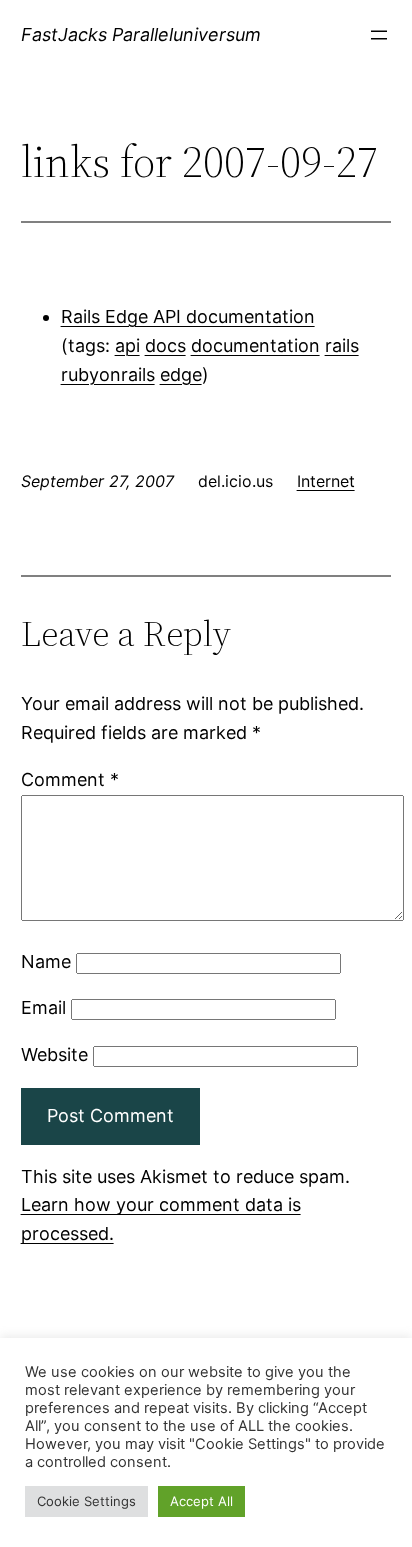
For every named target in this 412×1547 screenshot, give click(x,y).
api (127, 345)
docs (165, 345)
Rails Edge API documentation (188, 316)
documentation (255, 345)
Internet (326, 481)
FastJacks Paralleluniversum (141, 34)
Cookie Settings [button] (86, 1501)
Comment (70, 779)
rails (342, 345)
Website (54, 1054)
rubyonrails (108, 374)
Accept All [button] (201, 1501)
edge (181, 374)
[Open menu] (379, 35)
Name (46, 961)
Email (43, 1007)
